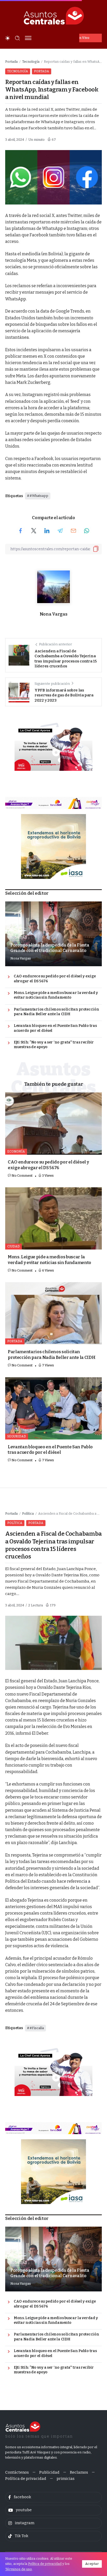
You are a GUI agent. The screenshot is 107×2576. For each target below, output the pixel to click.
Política (28, 1513)
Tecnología (31, 62)
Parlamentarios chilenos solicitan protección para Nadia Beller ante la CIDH (56, 1012)
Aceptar (92, 2564)
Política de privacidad (45, 2564)
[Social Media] (53, 2497)
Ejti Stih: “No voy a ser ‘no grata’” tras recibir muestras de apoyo (54, 1045)
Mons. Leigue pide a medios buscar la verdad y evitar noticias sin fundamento (56, 995)
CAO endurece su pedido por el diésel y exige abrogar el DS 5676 (55, 979)
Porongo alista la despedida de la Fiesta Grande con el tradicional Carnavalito (50, 948)
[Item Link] (53, 1124)
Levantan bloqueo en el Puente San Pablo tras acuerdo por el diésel (55, 1028)
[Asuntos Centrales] (53, 16)
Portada (11, 62)
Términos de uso (19, 2569)
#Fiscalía (37, 2028)
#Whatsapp (39, 496)
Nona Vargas (53, 614)
